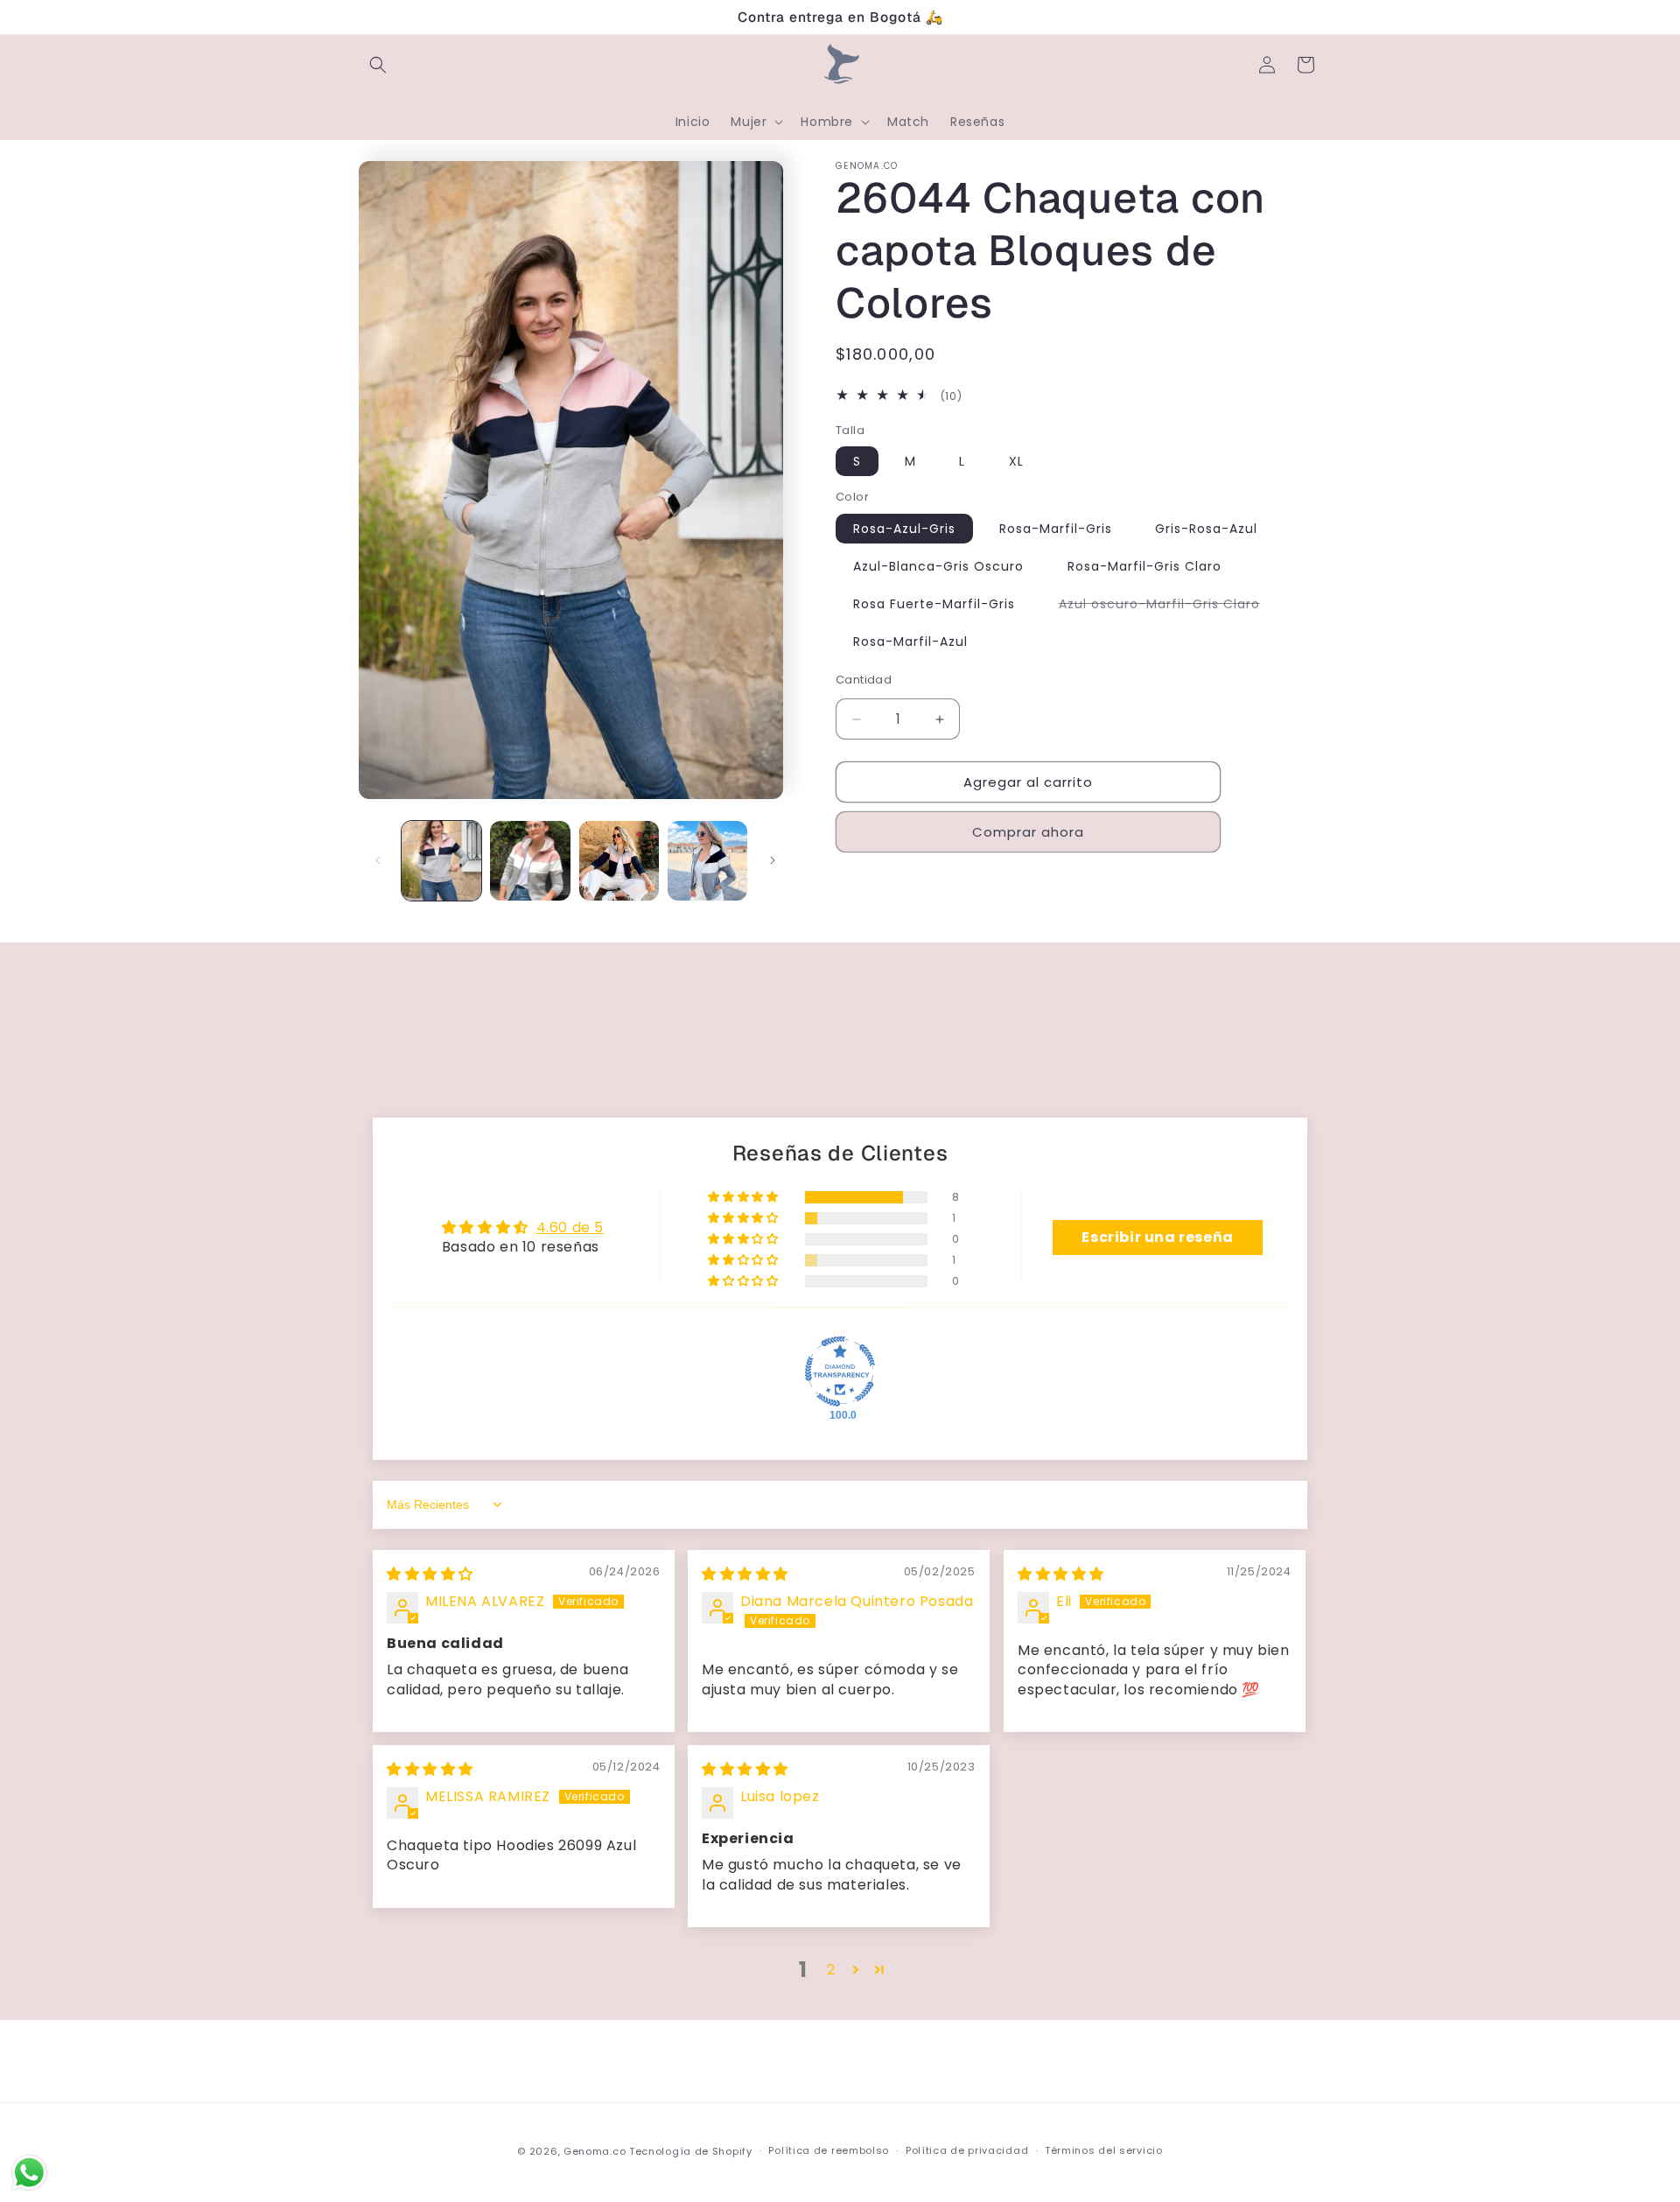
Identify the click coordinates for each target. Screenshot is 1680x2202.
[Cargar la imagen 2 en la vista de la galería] (530, 861)
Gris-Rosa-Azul (1206, 529)
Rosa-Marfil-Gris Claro (1144, 566)
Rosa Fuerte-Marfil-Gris (934, 604)
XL (1016, 461)
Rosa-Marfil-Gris (1056, 529)
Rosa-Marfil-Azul (910, 642)
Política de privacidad (967, 2150)
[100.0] (840, 1371)
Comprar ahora (1028, 832)
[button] (378, 65)
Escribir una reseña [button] (1157, 1237)
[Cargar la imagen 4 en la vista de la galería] (707, 861)
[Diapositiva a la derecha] (773, 860)
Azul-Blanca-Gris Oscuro (938, 566)
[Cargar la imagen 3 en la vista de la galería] (619, 861)
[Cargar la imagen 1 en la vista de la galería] (441, 861)
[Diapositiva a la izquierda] (378, 860)
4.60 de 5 (570, 1227)
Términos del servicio (1104, 2150)
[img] (430, 1574)
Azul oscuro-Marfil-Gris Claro (1168, 607)
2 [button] (831, 1970)
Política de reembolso (829, 2150)
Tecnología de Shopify (691, 2151)
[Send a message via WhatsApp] (29, 2173)
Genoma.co (595, 2151)
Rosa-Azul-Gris (904, 529)
